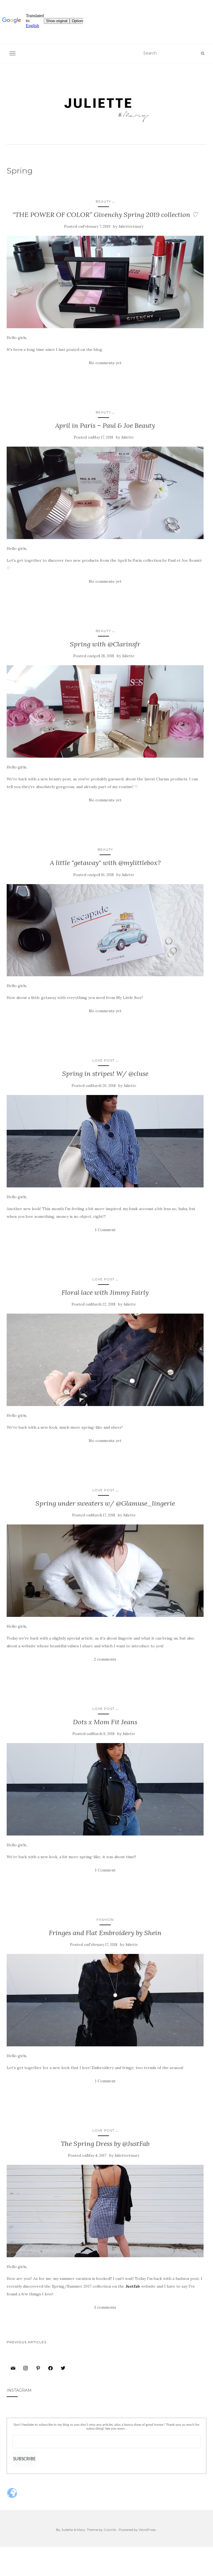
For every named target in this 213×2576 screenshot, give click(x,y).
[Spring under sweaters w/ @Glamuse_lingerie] (105, 1571)
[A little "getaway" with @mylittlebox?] (105, 930)
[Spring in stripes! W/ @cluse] (105, 1141)
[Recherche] (203, 53)
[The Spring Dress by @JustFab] (105, 2211)
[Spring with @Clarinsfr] (105, 711)
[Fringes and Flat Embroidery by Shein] (105, 2000)
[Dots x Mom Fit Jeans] (105, 1789)
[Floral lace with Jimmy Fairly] (105, 1360)
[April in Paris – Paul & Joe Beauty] (105, 493)
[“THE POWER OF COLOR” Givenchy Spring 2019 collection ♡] (105, 282)
